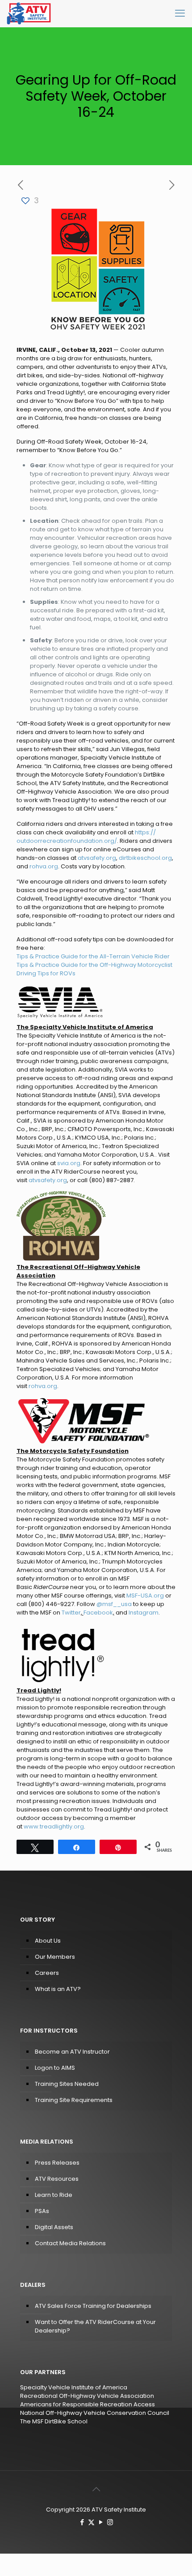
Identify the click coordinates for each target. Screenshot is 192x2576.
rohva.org (44, 866)
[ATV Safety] (29, 13)
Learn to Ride (54, 2195)
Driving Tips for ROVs (46, 973)
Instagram (144, 1613)
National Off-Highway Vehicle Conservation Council (95, 2413)
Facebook (98, 1613)
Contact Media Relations (70, 2243)
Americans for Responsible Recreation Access (88, 2404)
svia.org (69, 1163)
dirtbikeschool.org (145, 858)
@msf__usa (114, 1604)
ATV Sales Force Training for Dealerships (93, 2306)
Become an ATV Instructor (72, 2052)
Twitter (71, 1613)
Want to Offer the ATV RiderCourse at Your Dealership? (95, 2326)
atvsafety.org (97, 858)
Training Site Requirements (74, 2100)
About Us (48, 1941)
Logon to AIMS (55, 2068)
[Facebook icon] (82, 2522)
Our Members (55, 1957)
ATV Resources (57, 2179)
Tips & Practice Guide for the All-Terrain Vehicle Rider (93, 956)
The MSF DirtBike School (54, 2421)
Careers (47, 1973)
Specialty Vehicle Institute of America (74, 2387)
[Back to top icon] (96, 2489)
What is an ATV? (58, 1989)
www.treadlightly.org (54, 1826)
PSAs (42, 2211)
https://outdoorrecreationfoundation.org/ (86, 837)
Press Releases (57, 2163)
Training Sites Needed (67, 2084)
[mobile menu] (180, 13)
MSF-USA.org (145, 1596)
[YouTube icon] (101, 2522)
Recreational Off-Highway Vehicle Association (87, 2396)
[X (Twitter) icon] (91, 2522)
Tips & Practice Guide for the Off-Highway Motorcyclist (94, 965)
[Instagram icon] (110, 2522)
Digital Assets (54, 2227)
